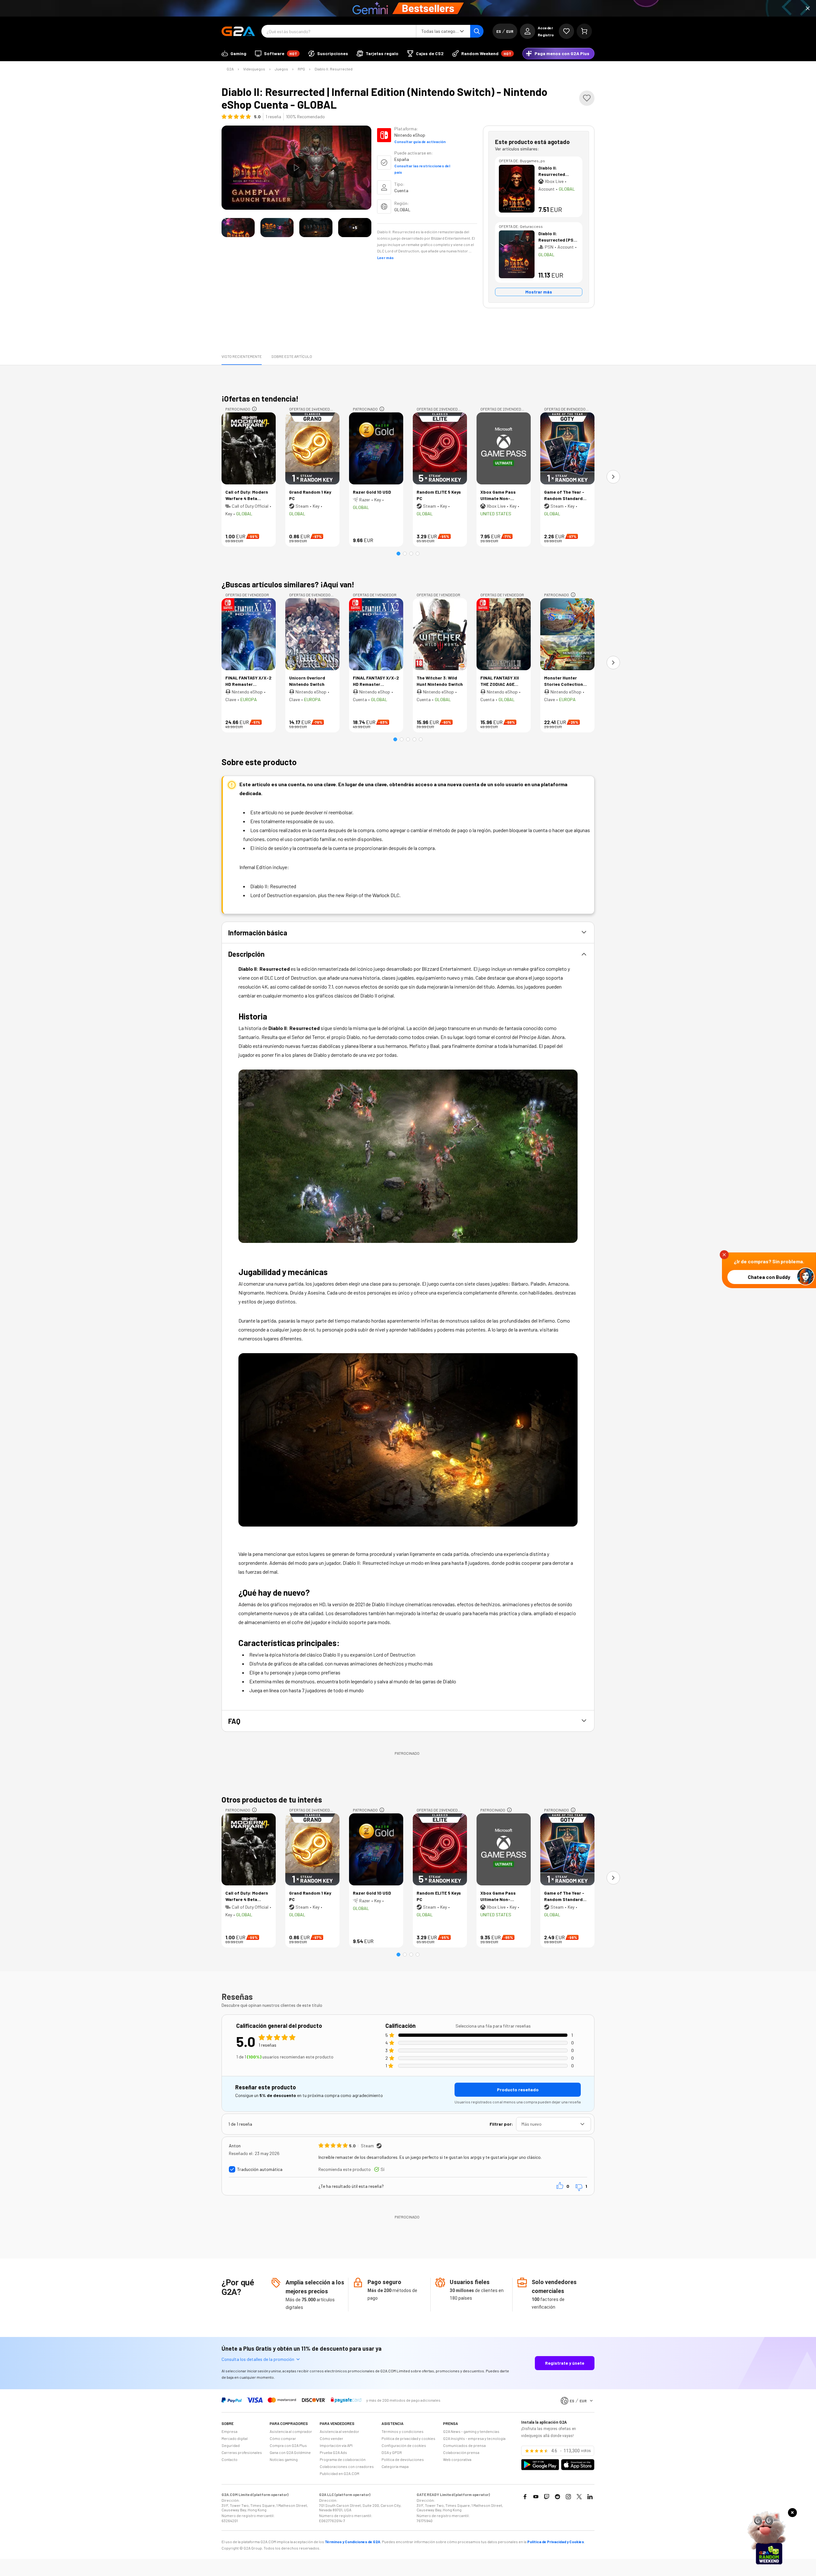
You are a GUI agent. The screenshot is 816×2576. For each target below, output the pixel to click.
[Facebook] (525, 2497)
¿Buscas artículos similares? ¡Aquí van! (288, 584)
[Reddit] (557, 2497)
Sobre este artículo (292, 356)
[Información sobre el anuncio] (254, 409)
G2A (230, 69)
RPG (301, 69)
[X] (579, 2497)
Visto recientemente (242, 356)
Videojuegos (254, 69)
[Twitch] (547, 2497)
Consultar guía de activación (420, 141)
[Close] (808, 8)
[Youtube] (536, 2497)
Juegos (281, 69)
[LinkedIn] (590, 2497)
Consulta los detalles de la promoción (258, 2359)
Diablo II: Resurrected (334, 69)
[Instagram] (568, 2497)
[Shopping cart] (584, 31)
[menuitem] (234, 54)
